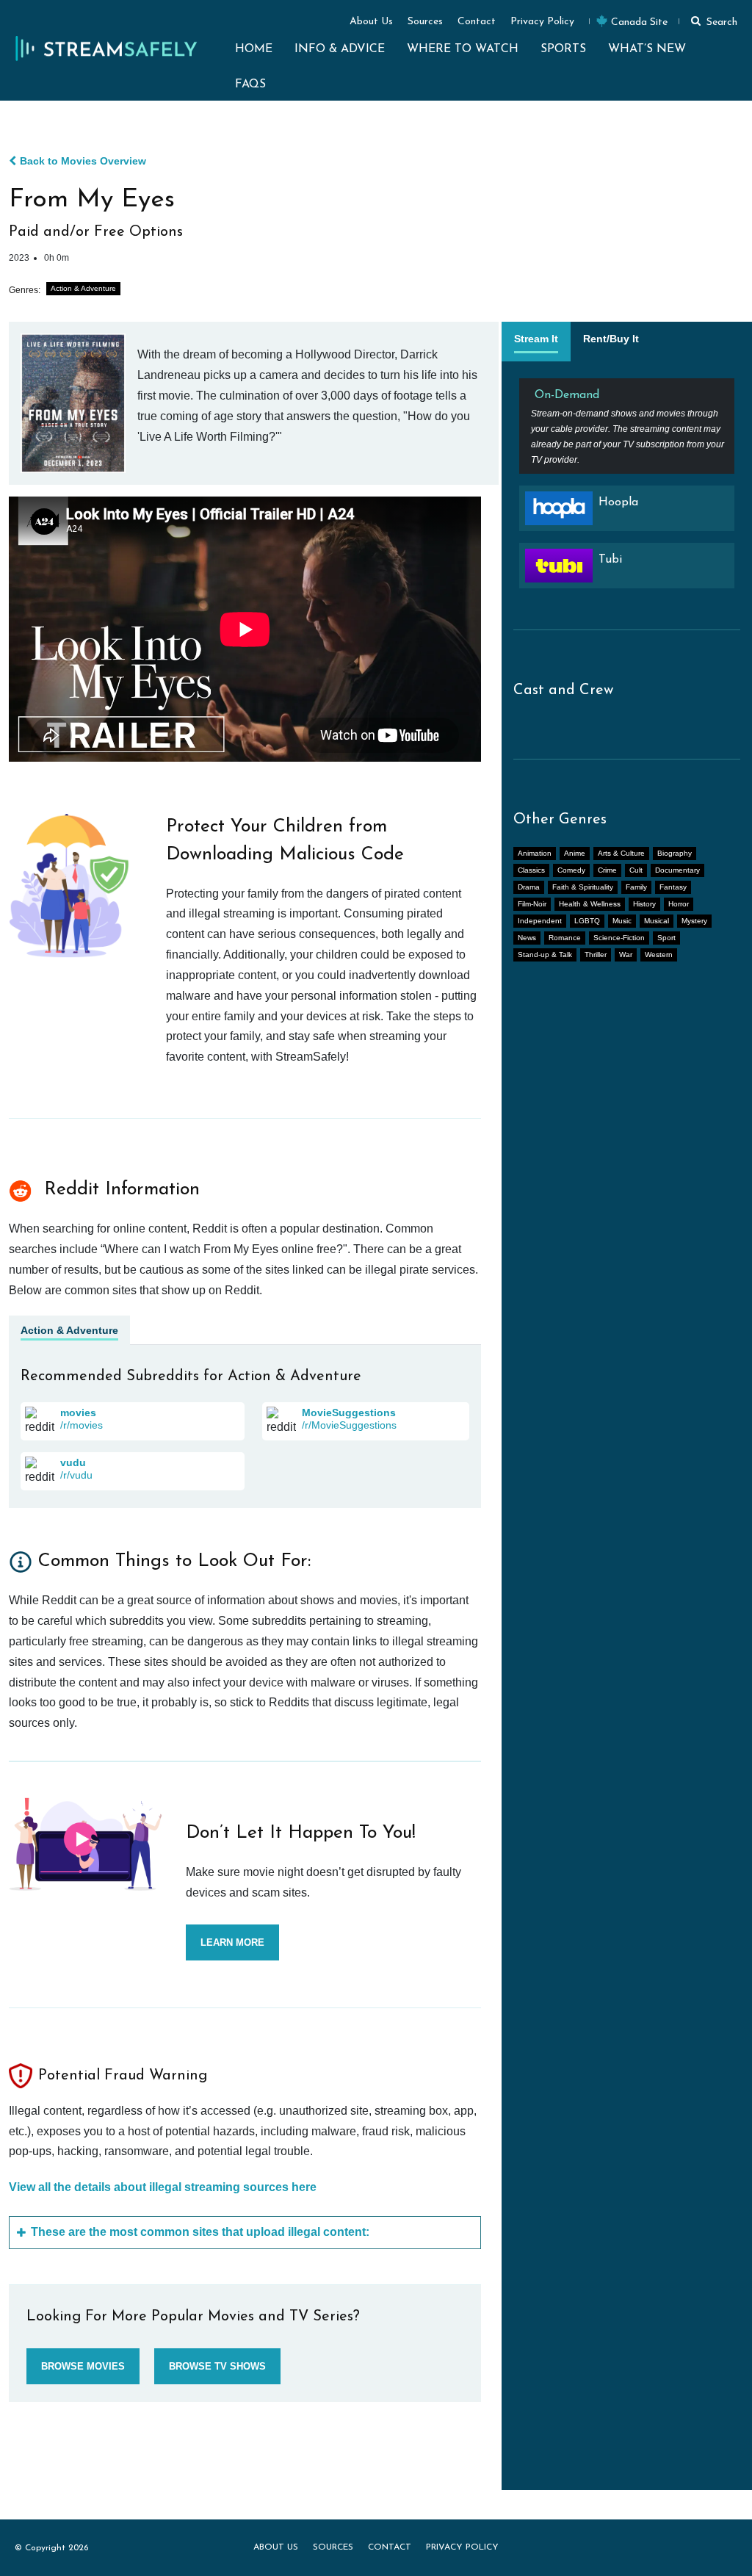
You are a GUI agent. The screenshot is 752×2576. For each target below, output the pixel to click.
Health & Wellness (590, 904)
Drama (529, 887)
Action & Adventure (83, 288)
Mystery (694, 921)
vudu (73, 1462)
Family (636, 887)
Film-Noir (532, 904)
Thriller (596, 955)
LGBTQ (587, 921)
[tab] (536, 342)
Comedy (571, 870)
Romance (565, 938)
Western (659, 955)
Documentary (677, 870)
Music (622, 921)
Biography (675, 853)
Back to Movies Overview (83, 161)
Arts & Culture (621, 853)
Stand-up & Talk (545, 955)
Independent (540, 921)
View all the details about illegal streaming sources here (163, 2187)
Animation (535, 853)
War (626, 955)
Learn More (232, 1942)
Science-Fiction (619, 938)
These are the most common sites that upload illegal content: (200, 2232)
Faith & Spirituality (583, 887)
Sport (666, 938)
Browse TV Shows (217, 2366)
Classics (531, 870)
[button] (712, 21)
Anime (575, 853)
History (644, 904)
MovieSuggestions (349, 1413)
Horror (679, 904)
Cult (636, 870)
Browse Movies (83, 2366)
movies (78, 1413)
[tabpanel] (627, 489)
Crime (607, 870)
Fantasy (673, 887)
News (527, 938)
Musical (657, 921)
